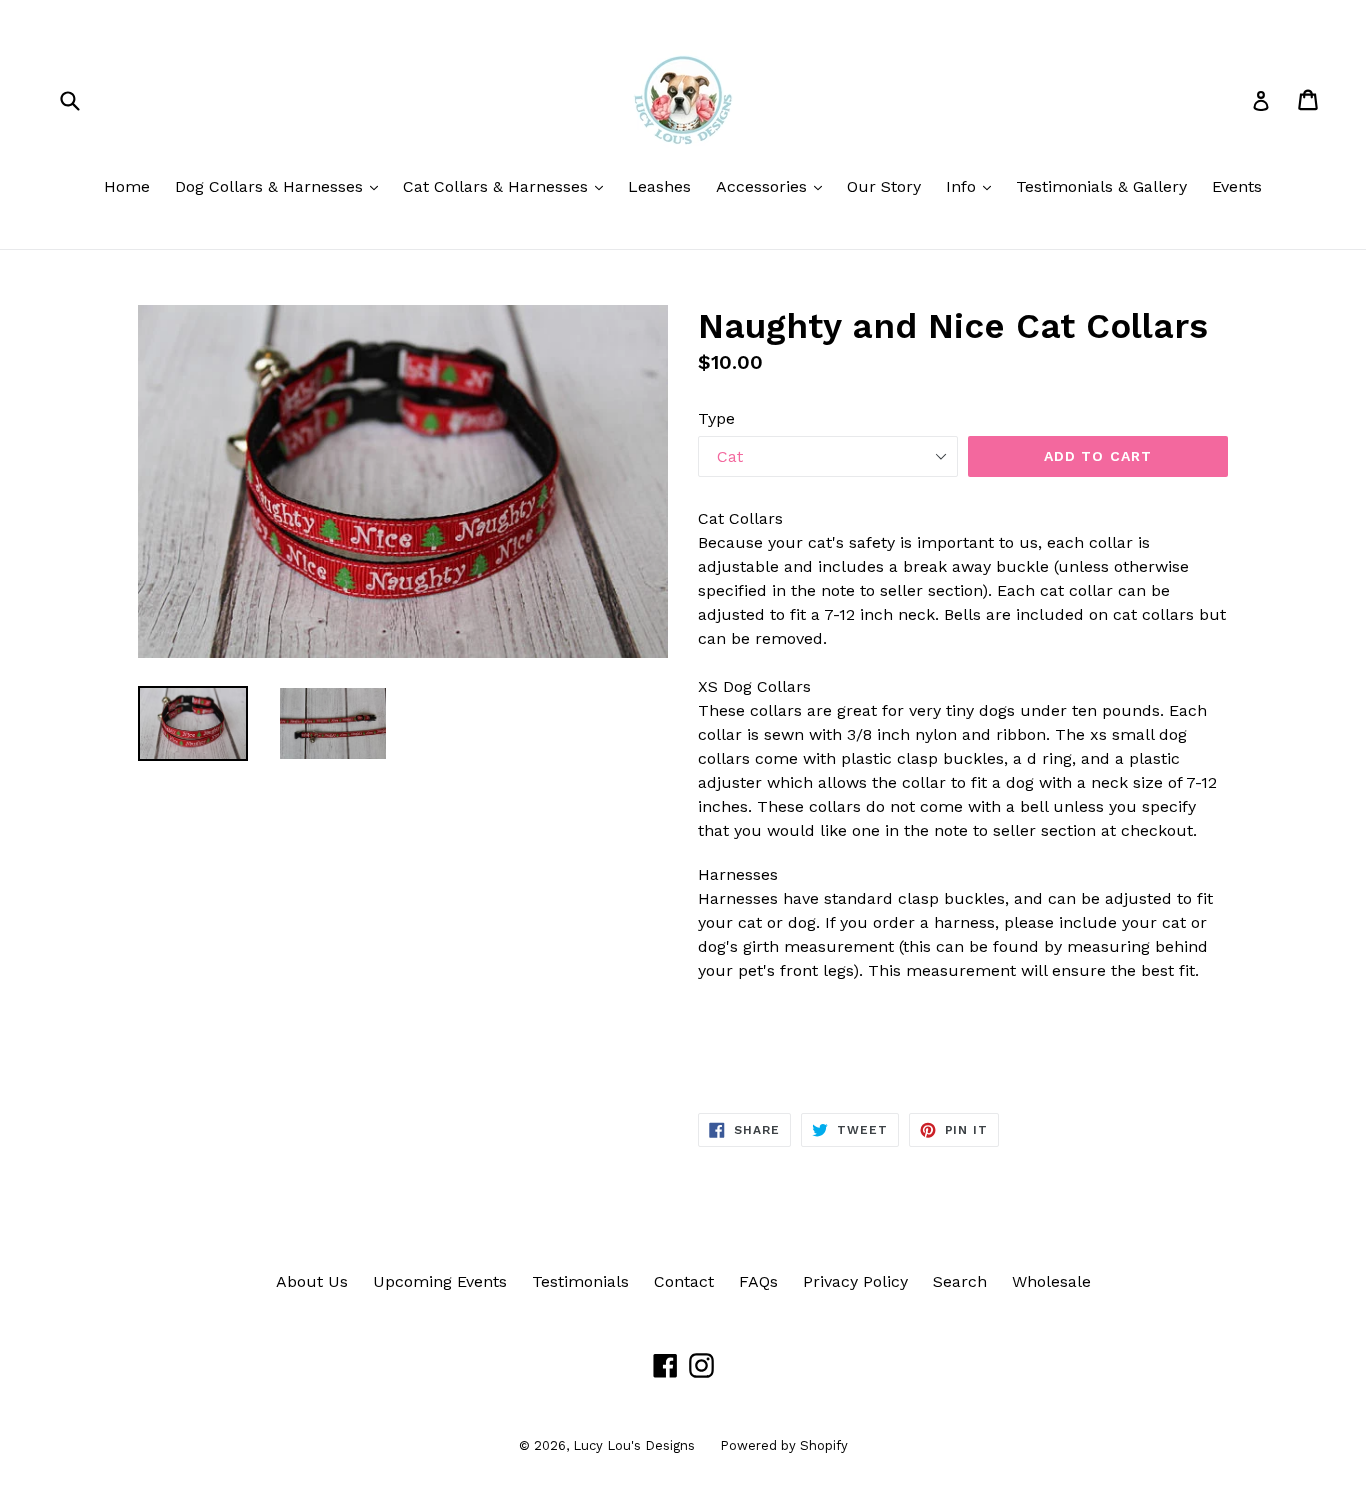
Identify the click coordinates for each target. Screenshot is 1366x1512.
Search (960, 1281)
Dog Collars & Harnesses (281, 186)
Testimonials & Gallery (1101, 186)
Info (973, 186)
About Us (312, 1281)
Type (716, 418)
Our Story (884, 186)
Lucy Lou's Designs (634, 1445)
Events (1237, 186)
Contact (684, 1281)
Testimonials (580, 1281)
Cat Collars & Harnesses (508, 186)
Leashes (659, 186)
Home (127, 186)
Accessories (774, 186)
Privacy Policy (855, 1281)
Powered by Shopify (784, 1445)
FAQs (758, 1281)
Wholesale (1051, 1281)
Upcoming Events (440, 1281)
